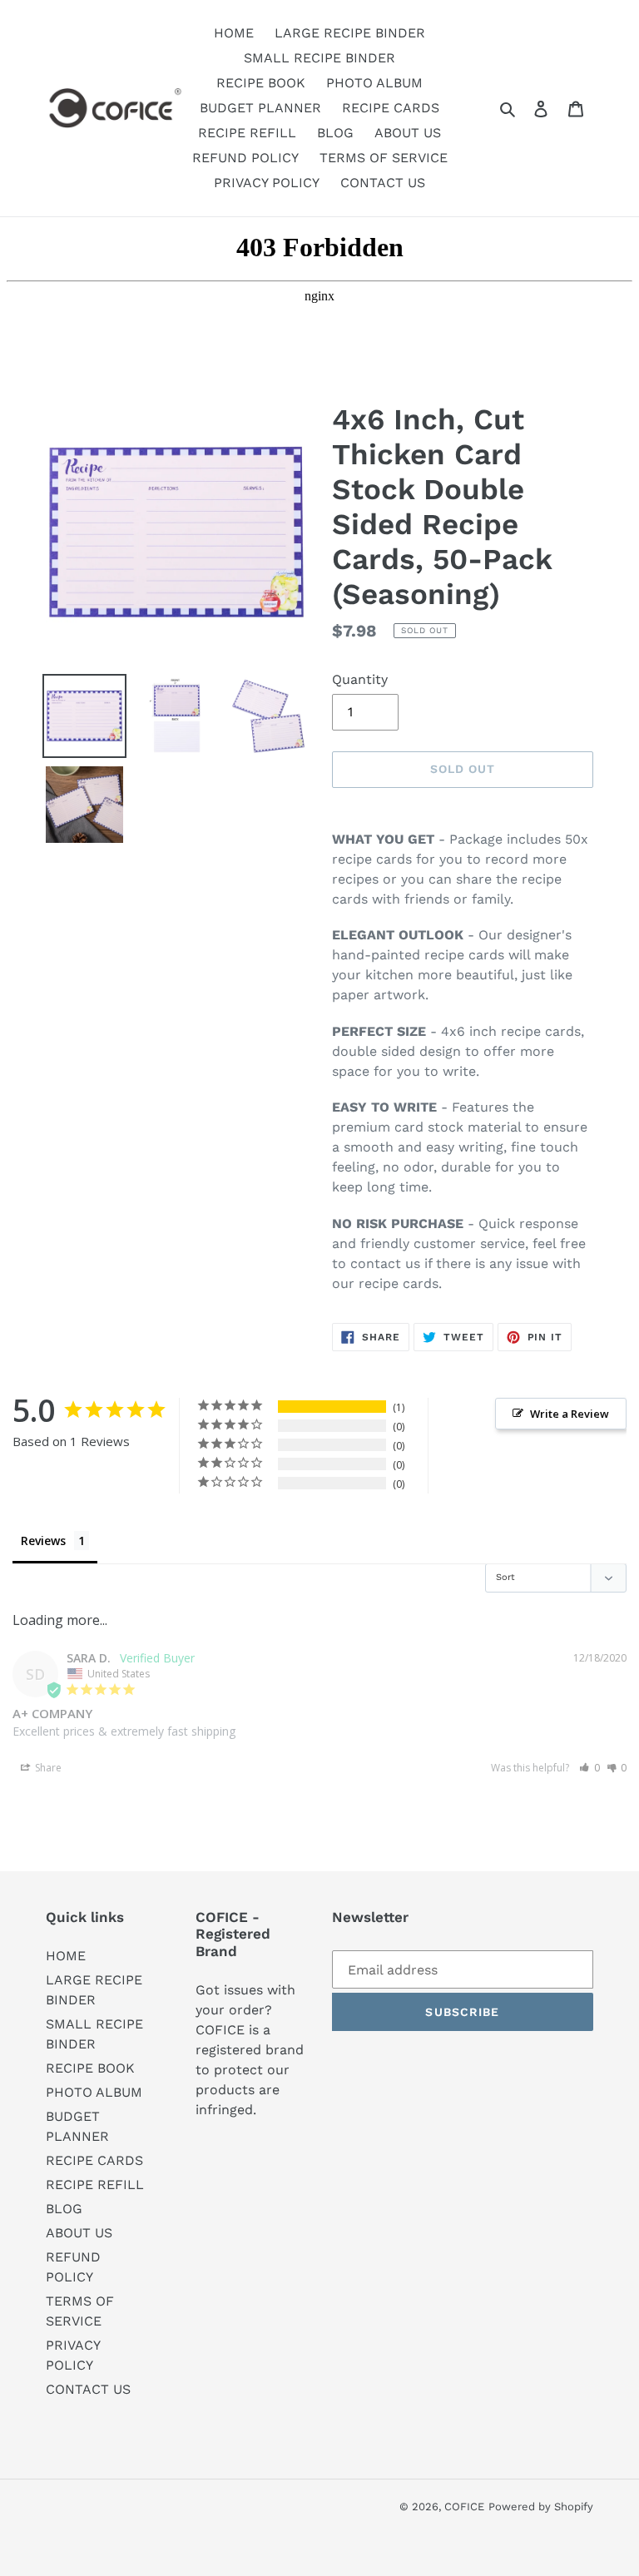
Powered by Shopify (541, 2507)
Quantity (360, 679)
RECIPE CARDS (94, 2160)
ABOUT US (79, 2233)
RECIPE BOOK (90, 2068)
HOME (66, 1956)
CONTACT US (88, 2389)
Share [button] (47, 1768)
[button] (589, 1768)
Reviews (43, 1541)
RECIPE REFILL (95, 2185)
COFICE (464, 2507)
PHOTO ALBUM (94, 2092)
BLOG (64, 2209)
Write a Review (570, 1414)
